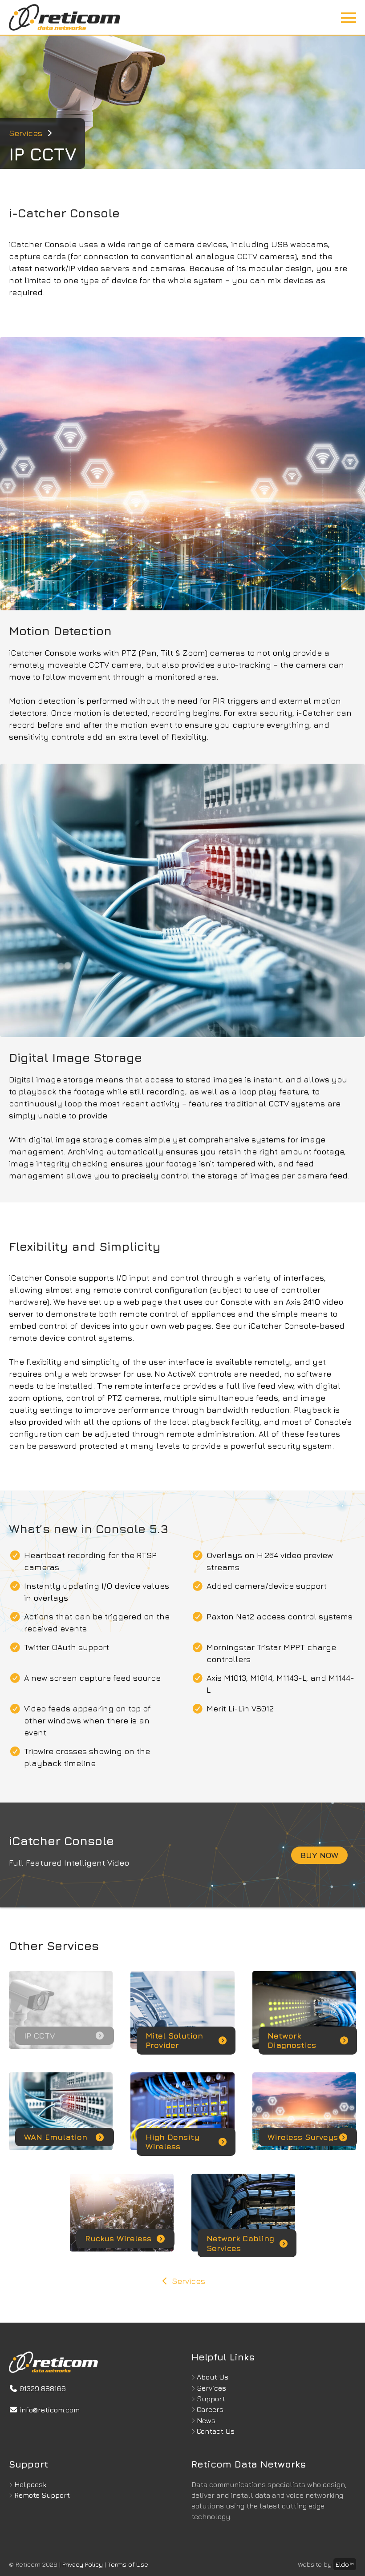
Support (211, 2399)
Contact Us (216, 2431)
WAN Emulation (56, 2137)
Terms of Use (128, 2564)
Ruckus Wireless (118, 2238)
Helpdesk (30, 2484)
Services (26, 133)
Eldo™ (345, 2564)
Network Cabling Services (240, 2243)
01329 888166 (42, 2388)
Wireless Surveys (303, 2137)
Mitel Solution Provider (174, 2041)
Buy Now (319, 1855)
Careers (210, 2409)
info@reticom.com (49, 2410)
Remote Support (42, 2495)
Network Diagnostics (292, 2041)
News (206, 2420)
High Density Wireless (172, 2142)
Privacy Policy (83, 2564)
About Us (213, 2377)
